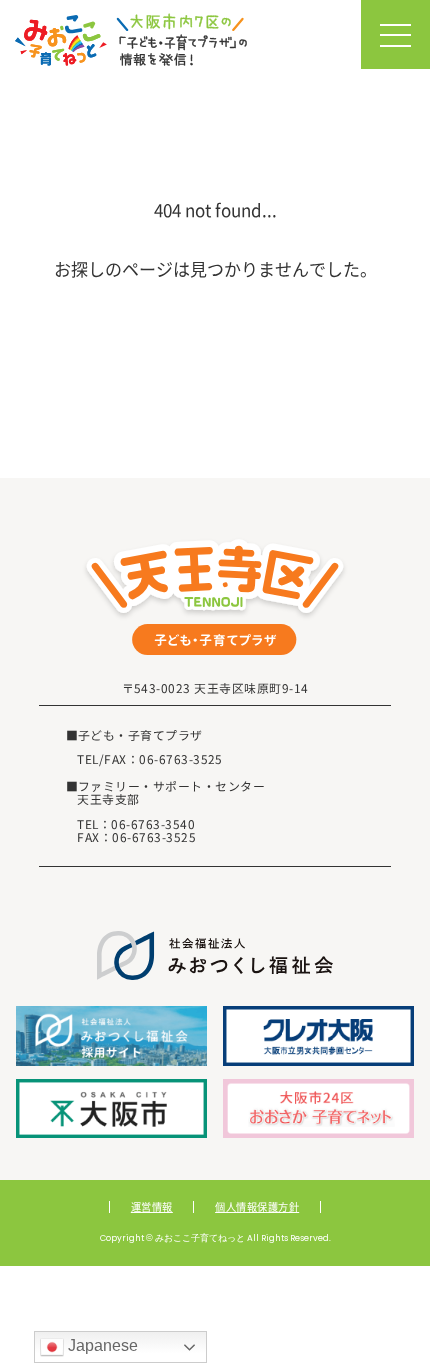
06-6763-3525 (181, 758)
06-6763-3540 (153, 823)
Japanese (101, 1345)
